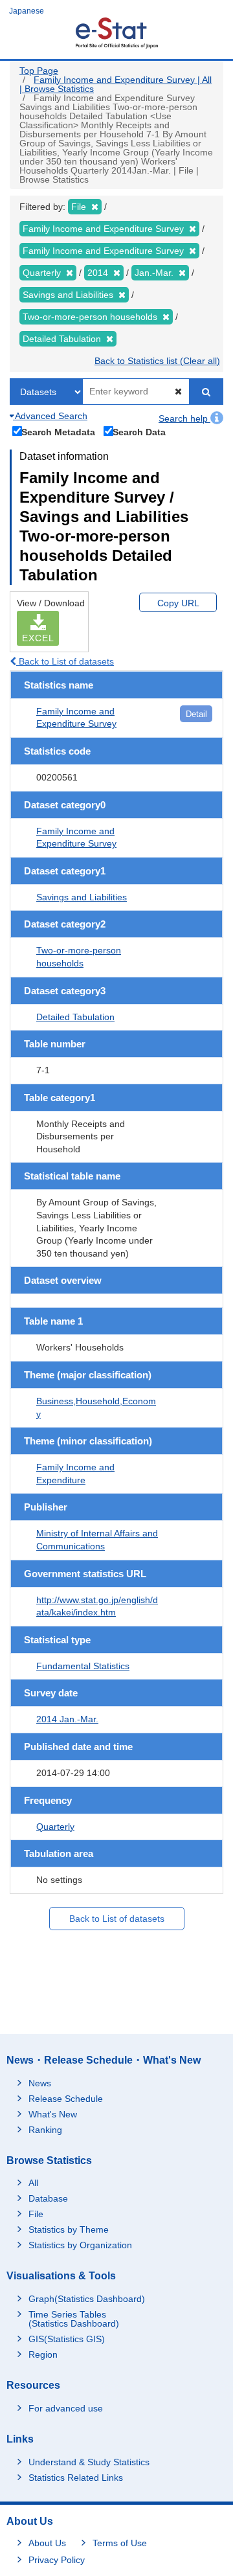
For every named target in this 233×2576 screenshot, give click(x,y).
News (40, 2083)
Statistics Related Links (76, 2478)
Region (43, 2354)
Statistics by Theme (69, 2229)
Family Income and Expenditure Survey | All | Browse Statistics (116, 84)
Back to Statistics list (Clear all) (157, 361)
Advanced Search (50, 416)
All (33, 2183)
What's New (53, 2114)
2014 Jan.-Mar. (67, 1719)
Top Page (39, 71)
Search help (184, 418)
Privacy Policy (57, 2560)
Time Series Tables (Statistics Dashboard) (74, 2319)
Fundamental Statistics (83, 1666)
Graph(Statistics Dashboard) (87, 2299)
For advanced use (66, 2408)
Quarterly (55, 1827)
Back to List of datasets (65, 661)
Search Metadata (58, 432)
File (36, 2214)
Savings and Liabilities (82, 897)
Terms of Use (120, 2543)
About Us (47, 2543)
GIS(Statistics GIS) (67, 2339)
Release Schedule (66, 2099)
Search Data (139, 432)
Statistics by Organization (80, 2245)
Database (48, 2198)
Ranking (45, 2130)
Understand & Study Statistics (89, 2462)
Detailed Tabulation (75, 1017)
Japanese (27, 11)
